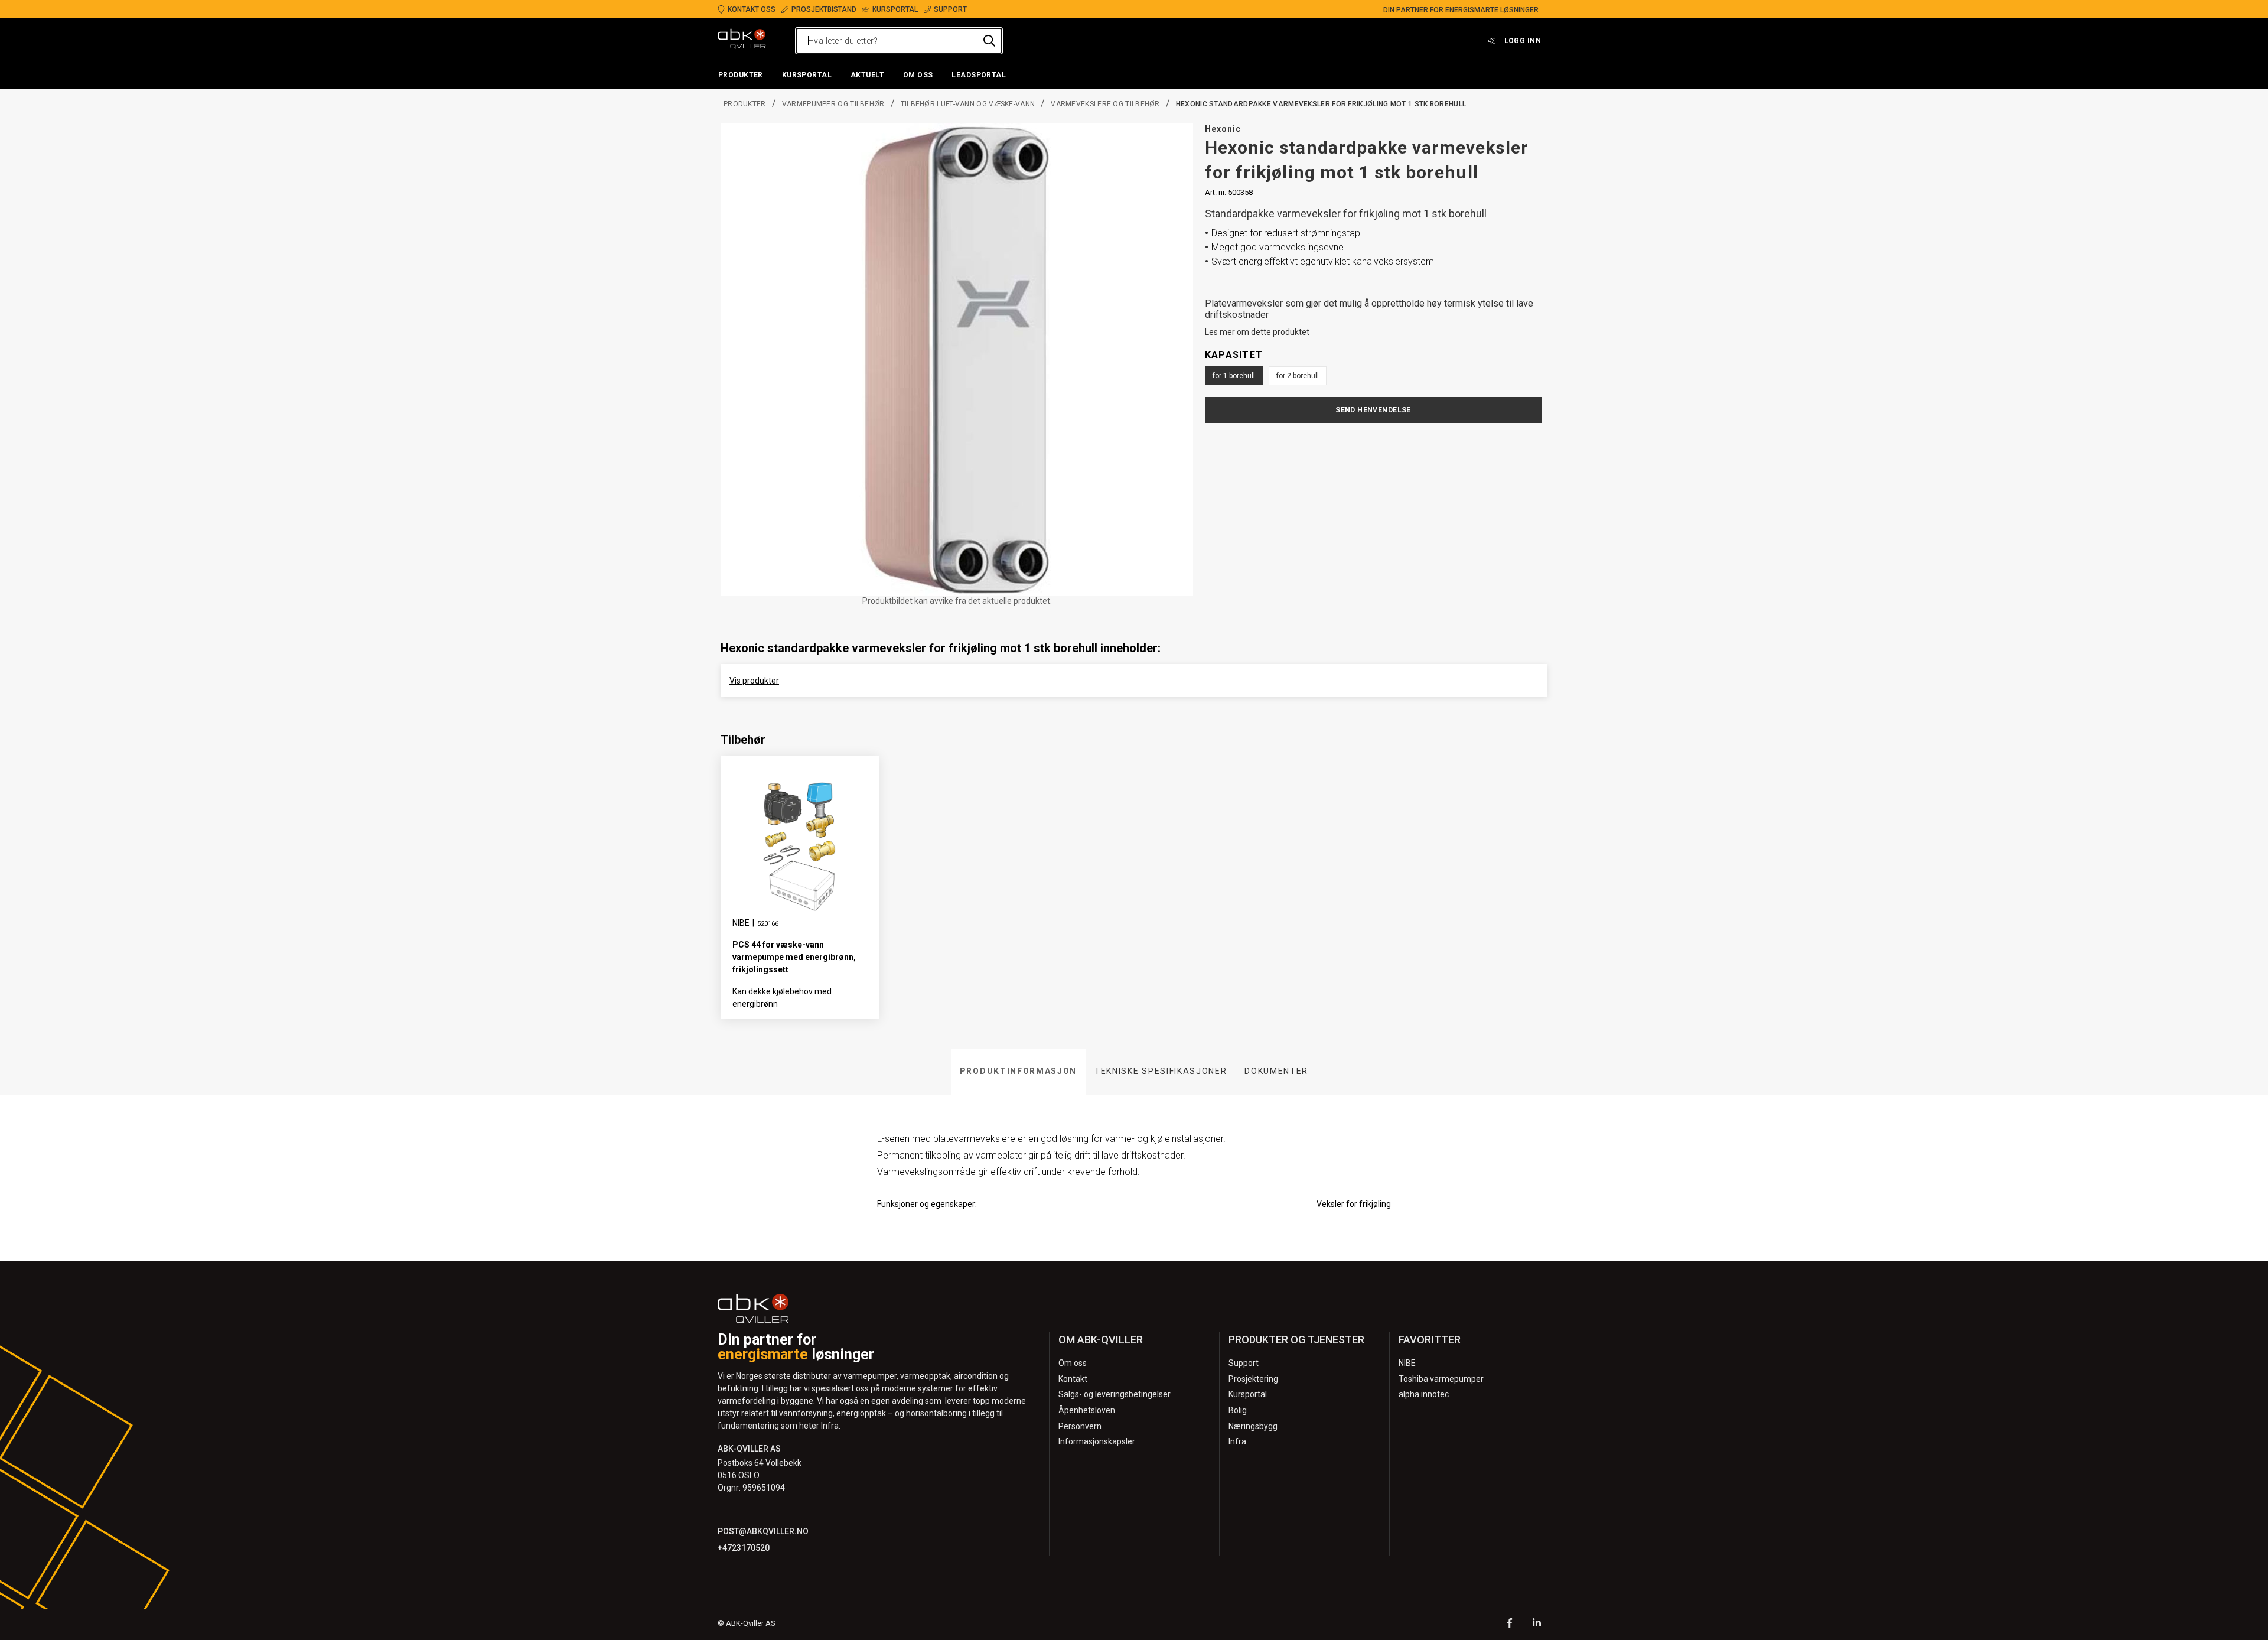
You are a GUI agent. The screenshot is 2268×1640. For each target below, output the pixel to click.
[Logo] (742, 41)
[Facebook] (1510, 1624)
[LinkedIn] (1537, 1624)
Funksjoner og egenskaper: (927, 1204)
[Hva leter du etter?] (989, 41)
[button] (741, 76)
